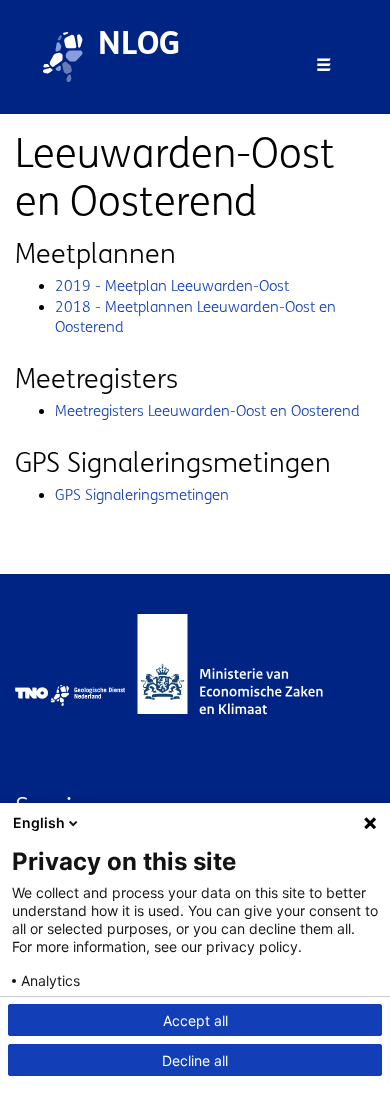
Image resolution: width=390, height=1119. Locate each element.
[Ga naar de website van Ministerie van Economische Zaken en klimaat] (250, 695)
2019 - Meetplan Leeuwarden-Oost (172, 286)
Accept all (195, 1020)
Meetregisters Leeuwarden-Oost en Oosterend (207, 411)
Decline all (195, 1060)
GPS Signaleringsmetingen (142, 495)
